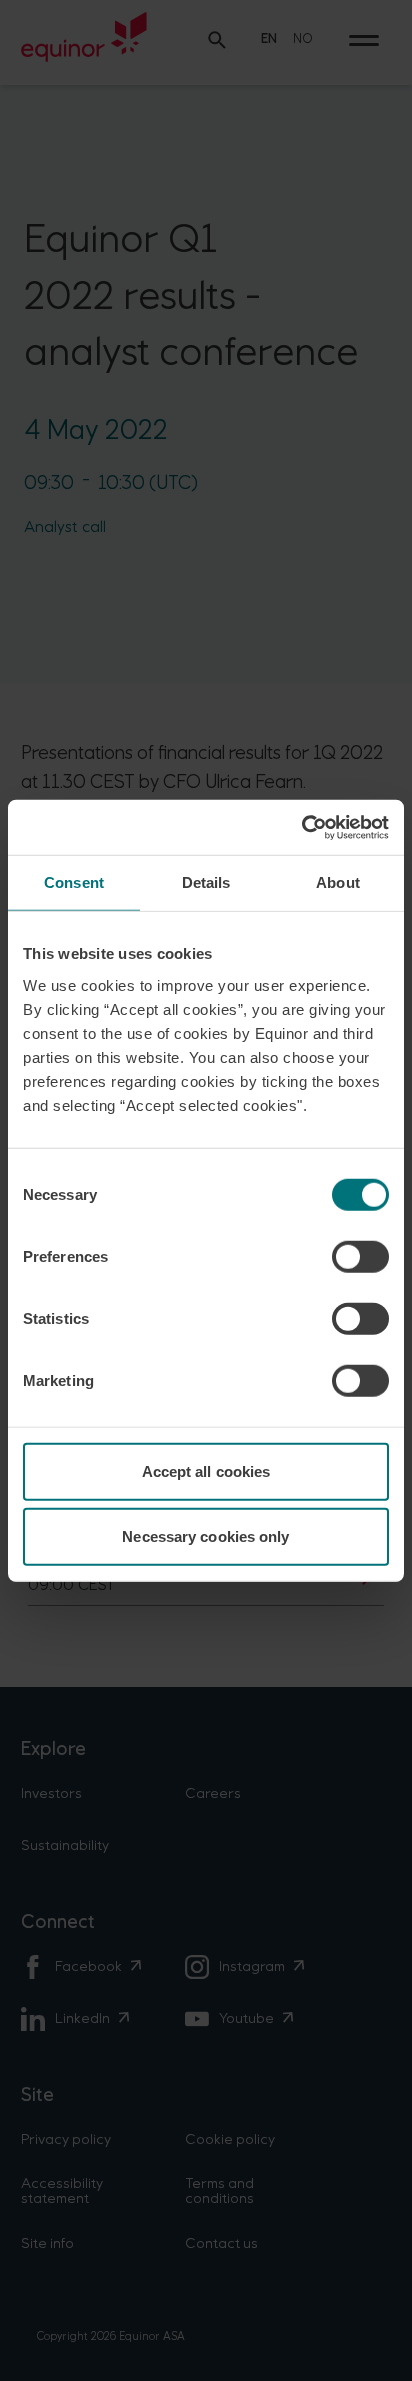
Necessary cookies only (205, 1536)
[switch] (360, 1256)
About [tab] (338, 882)
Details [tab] (206, 882)
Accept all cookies (206, 1470)
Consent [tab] (74, 882)
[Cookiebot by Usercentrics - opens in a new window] (301, 827)
